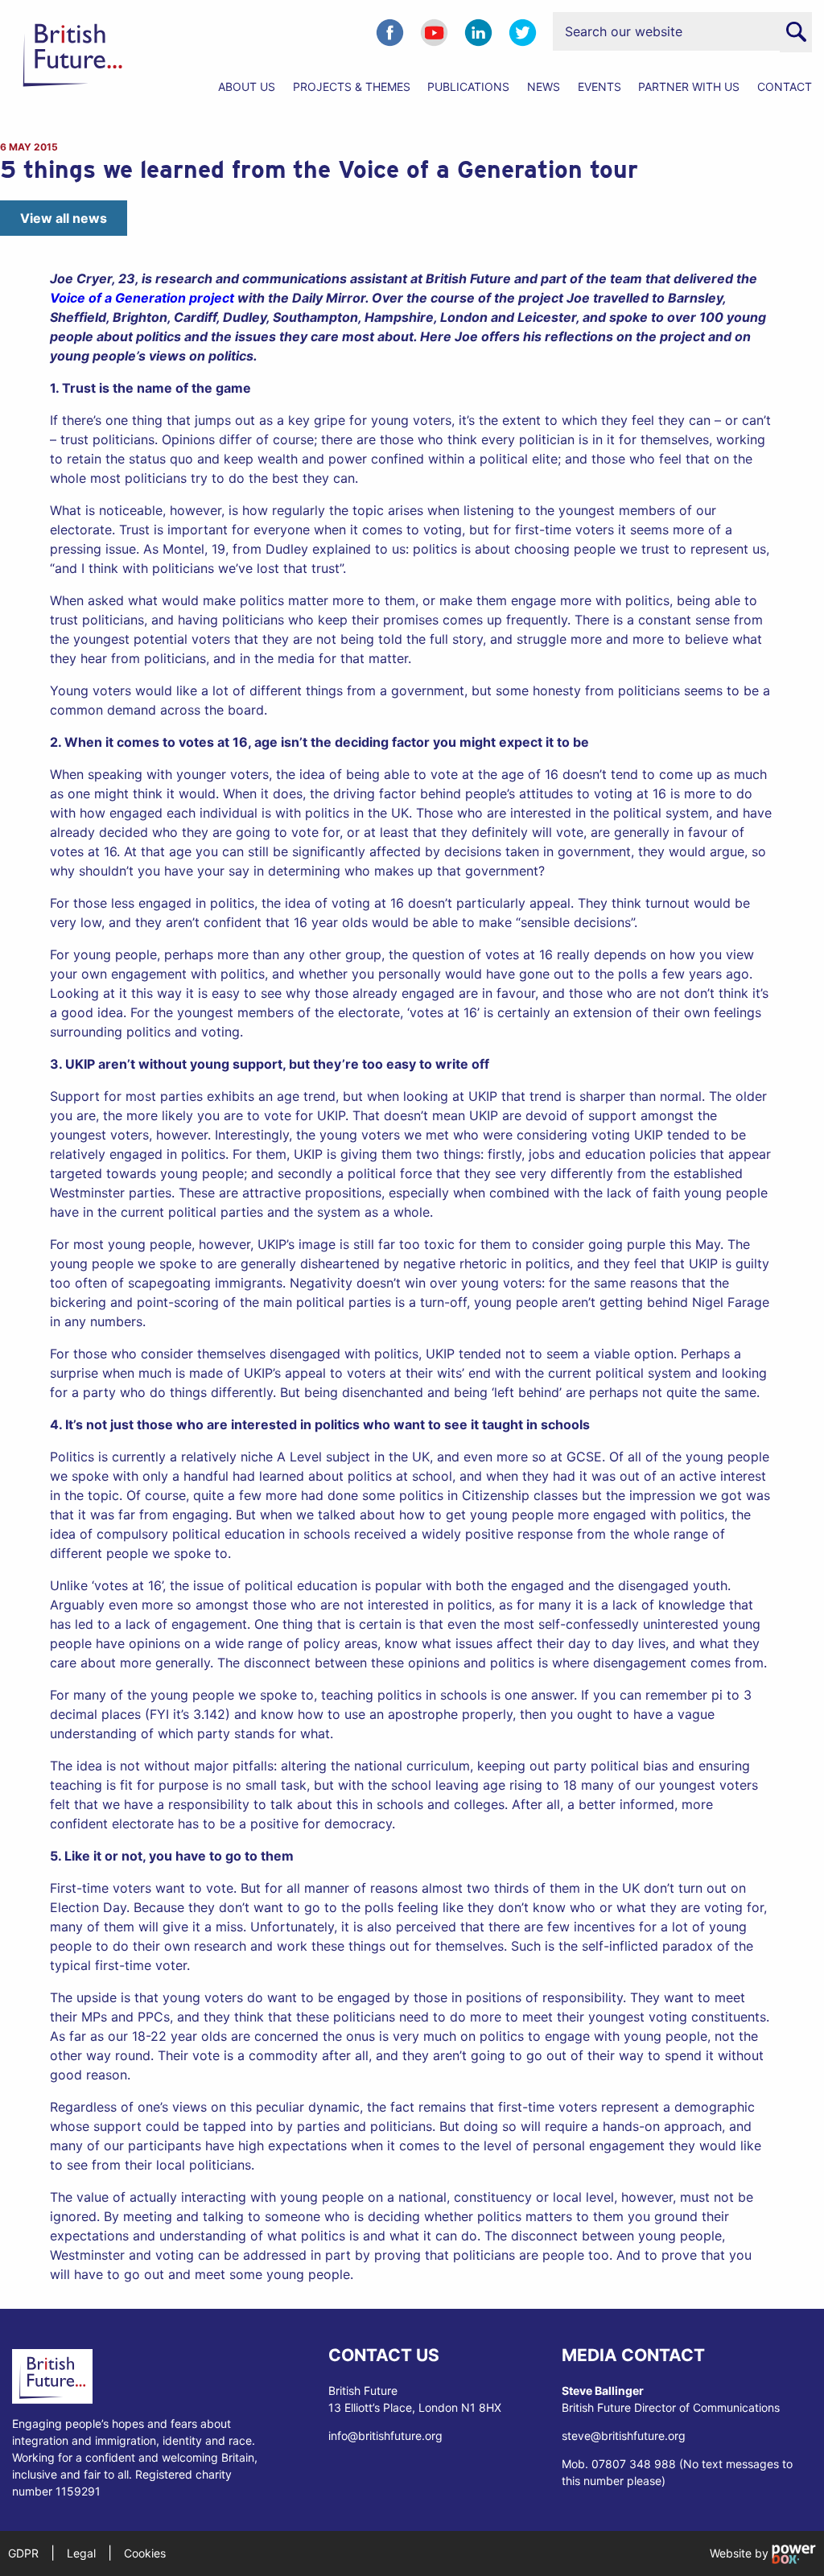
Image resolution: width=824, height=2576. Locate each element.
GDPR (23, 2553)
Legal (81, 2553)
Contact (785, 87)
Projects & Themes (352, 87)
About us (247, 87)
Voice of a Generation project (142, 298)
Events (599, 87)
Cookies (145, 2553)
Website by (741, 2553)
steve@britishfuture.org (624, 2436)
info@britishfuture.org (385, 2436)
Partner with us (689, 87)
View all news (64, 218)
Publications (468, 87)
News (544, 87)
